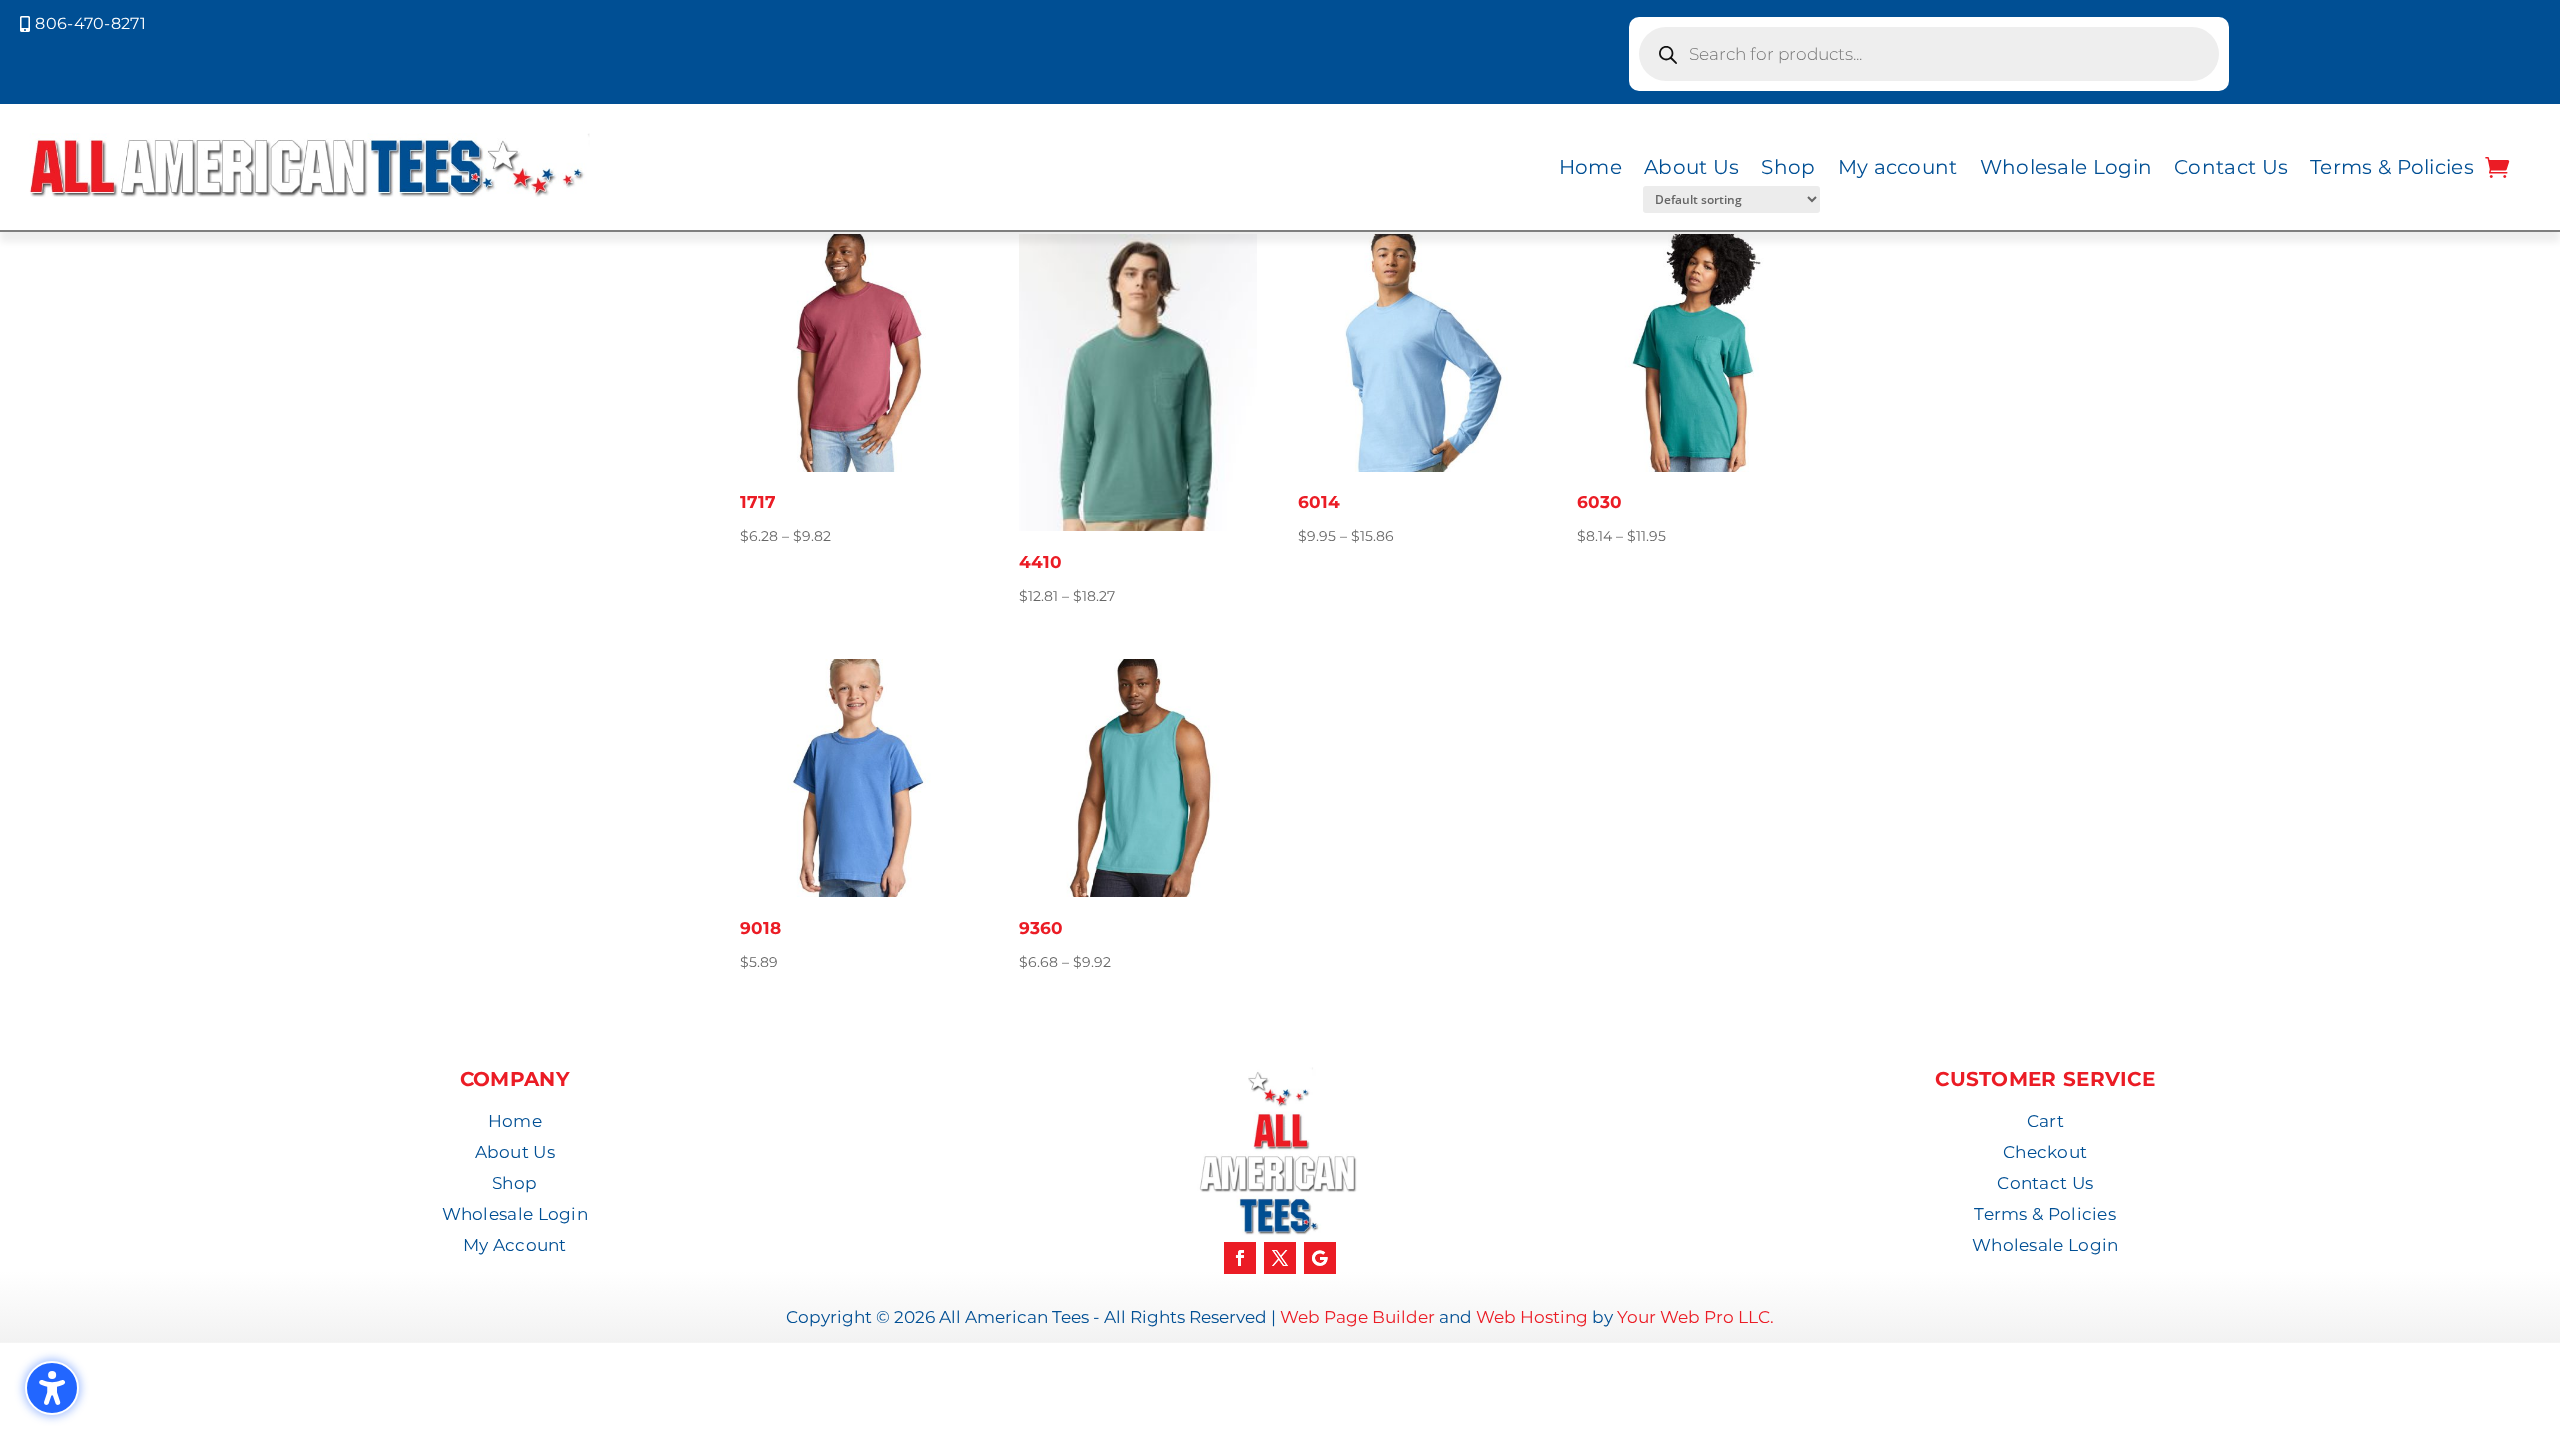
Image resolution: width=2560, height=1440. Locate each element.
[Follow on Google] (1320, 1258)
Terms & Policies (2392, 167)
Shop (1788, 167)
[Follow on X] (1280, 1258)
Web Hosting (1532, 1317)
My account (1898, 167)
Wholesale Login (2066, 167)
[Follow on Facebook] (1240, 1258)
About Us (1691, 167)
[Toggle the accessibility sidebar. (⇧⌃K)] (52, 1388)
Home (1590, 167)
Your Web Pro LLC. (1695, 1317)
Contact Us (2231, 167)
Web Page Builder (1357, 1317)
